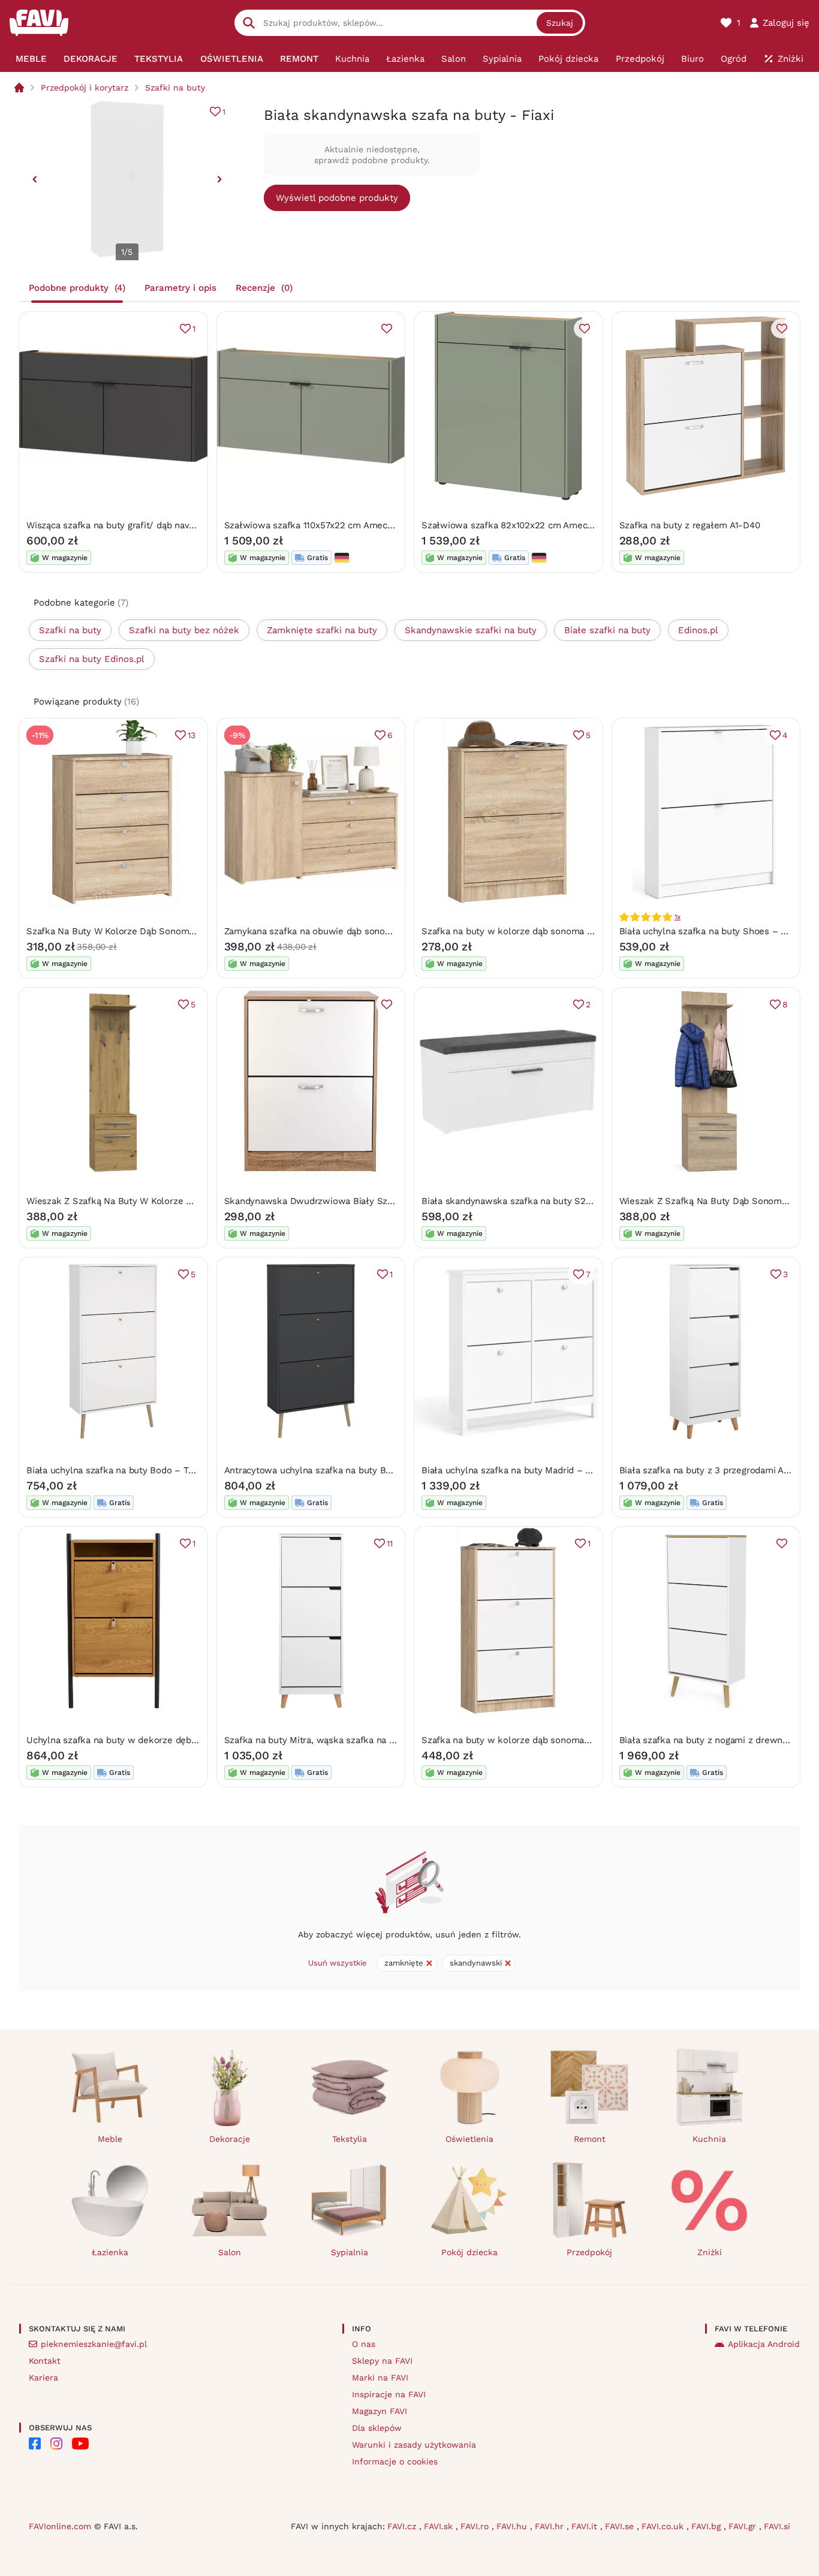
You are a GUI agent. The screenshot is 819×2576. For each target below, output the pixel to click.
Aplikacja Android (764, 2344)
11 (390, 1543)
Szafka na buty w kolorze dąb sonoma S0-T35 (520, 931)
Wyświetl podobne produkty (337, 198)
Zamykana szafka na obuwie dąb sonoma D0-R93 (329, 931)
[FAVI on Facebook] (35, 2443)
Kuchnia (709, 2139)
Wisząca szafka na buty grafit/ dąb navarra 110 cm (131, 525)
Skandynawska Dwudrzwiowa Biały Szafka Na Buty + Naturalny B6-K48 (377, 1201)
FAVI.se (621, 2526)
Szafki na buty (175, 88)
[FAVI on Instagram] (56, 2443)
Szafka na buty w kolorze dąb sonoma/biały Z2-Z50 (532, 1740)
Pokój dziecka (469, 2252)
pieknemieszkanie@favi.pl (94, 2344)
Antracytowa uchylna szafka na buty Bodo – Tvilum (333, 1470)
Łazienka (110, 2252)
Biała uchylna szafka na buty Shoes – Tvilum (714, 931)
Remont (590, 2139)
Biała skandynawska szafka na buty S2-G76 (514, 1201)
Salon (230, 2252)
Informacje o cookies (395, 2461)
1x (678, 917)
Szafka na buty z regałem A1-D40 (690, 525)
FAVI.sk (440, 2526)
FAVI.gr (744, 2526)
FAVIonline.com (60, 2526)
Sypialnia (350, 2252)
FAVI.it (586, 2526)
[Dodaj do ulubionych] (387, 329)
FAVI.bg (707, 2526)
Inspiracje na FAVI (389, 2394)
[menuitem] (31, 59)
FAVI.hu (513, 2526)
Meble (110, 2139)
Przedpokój (589, 2252)
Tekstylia (350, 2139)
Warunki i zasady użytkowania (414, 2445)
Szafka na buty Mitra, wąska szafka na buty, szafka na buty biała (361, 1740)
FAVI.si (777, 2526)
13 (192, 735)
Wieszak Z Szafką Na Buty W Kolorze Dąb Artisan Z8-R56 (147, 1201)
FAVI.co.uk (664, 2526)
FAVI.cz (403, 2526)
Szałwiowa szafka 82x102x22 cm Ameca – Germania (533, 525)
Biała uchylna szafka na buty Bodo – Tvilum (119, 1470)
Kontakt (45, 2361)
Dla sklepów (377, 2428)
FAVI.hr (551, 2526)
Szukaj (560, 23)
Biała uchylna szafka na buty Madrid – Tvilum (517, 1470)
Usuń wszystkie (338, 1963)
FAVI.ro (476, 2526)
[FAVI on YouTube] (80, 2443)
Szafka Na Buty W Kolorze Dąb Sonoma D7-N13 (127, 931)
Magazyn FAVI (380, 2411)
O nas (364, 2344)
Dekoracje (230, 2139)
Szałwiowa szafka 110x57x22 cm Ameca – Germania (334, 525)
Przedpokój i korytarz (85, 88)
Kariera (43, 2378)
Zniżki (710, 2252)
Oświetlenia (469, 2139)
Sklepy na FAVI (382, 2361)
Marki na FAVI (380, 2378)
